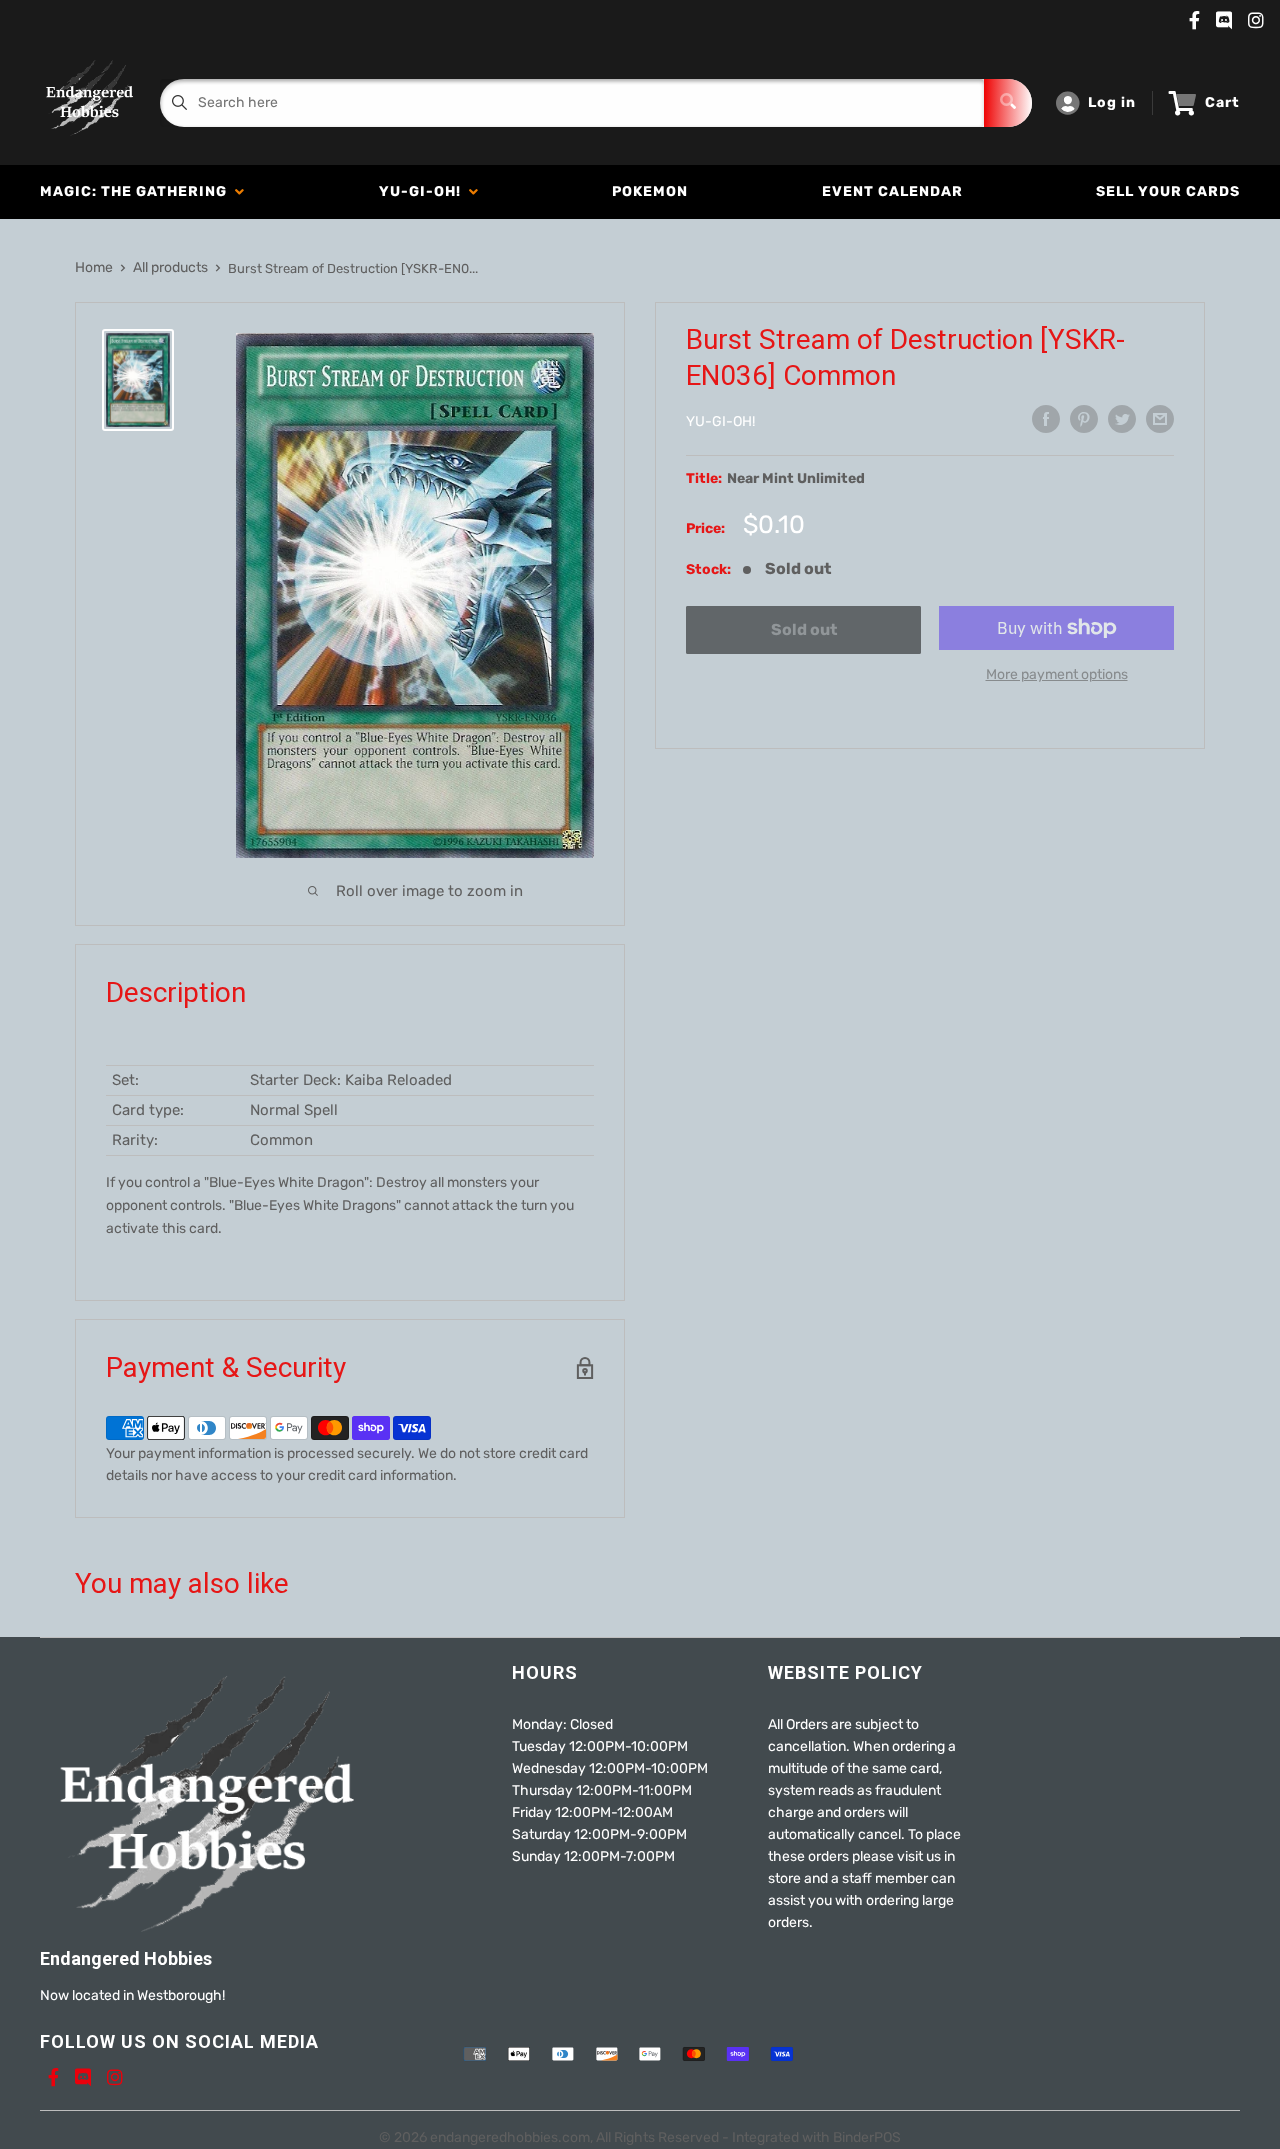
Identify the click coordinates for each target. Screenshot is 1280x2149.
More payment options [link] (1057, 674)
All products (170, 267)
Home (94, 267)
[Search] (1008, 103)
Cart (1222, 102)
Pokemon (650, 191)
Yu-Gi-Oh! (424, 191)
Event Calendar (892, 191)
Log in (1112, 102)
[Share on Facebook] (1046, 419)
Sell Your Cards (1168, 191)
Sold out (804, 629)
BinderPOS (867, 2137)
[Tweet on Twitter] (1122, 419)
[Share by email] (1160, 419)
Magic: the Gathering (137, 191)
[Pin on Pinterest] (1084, 419)
